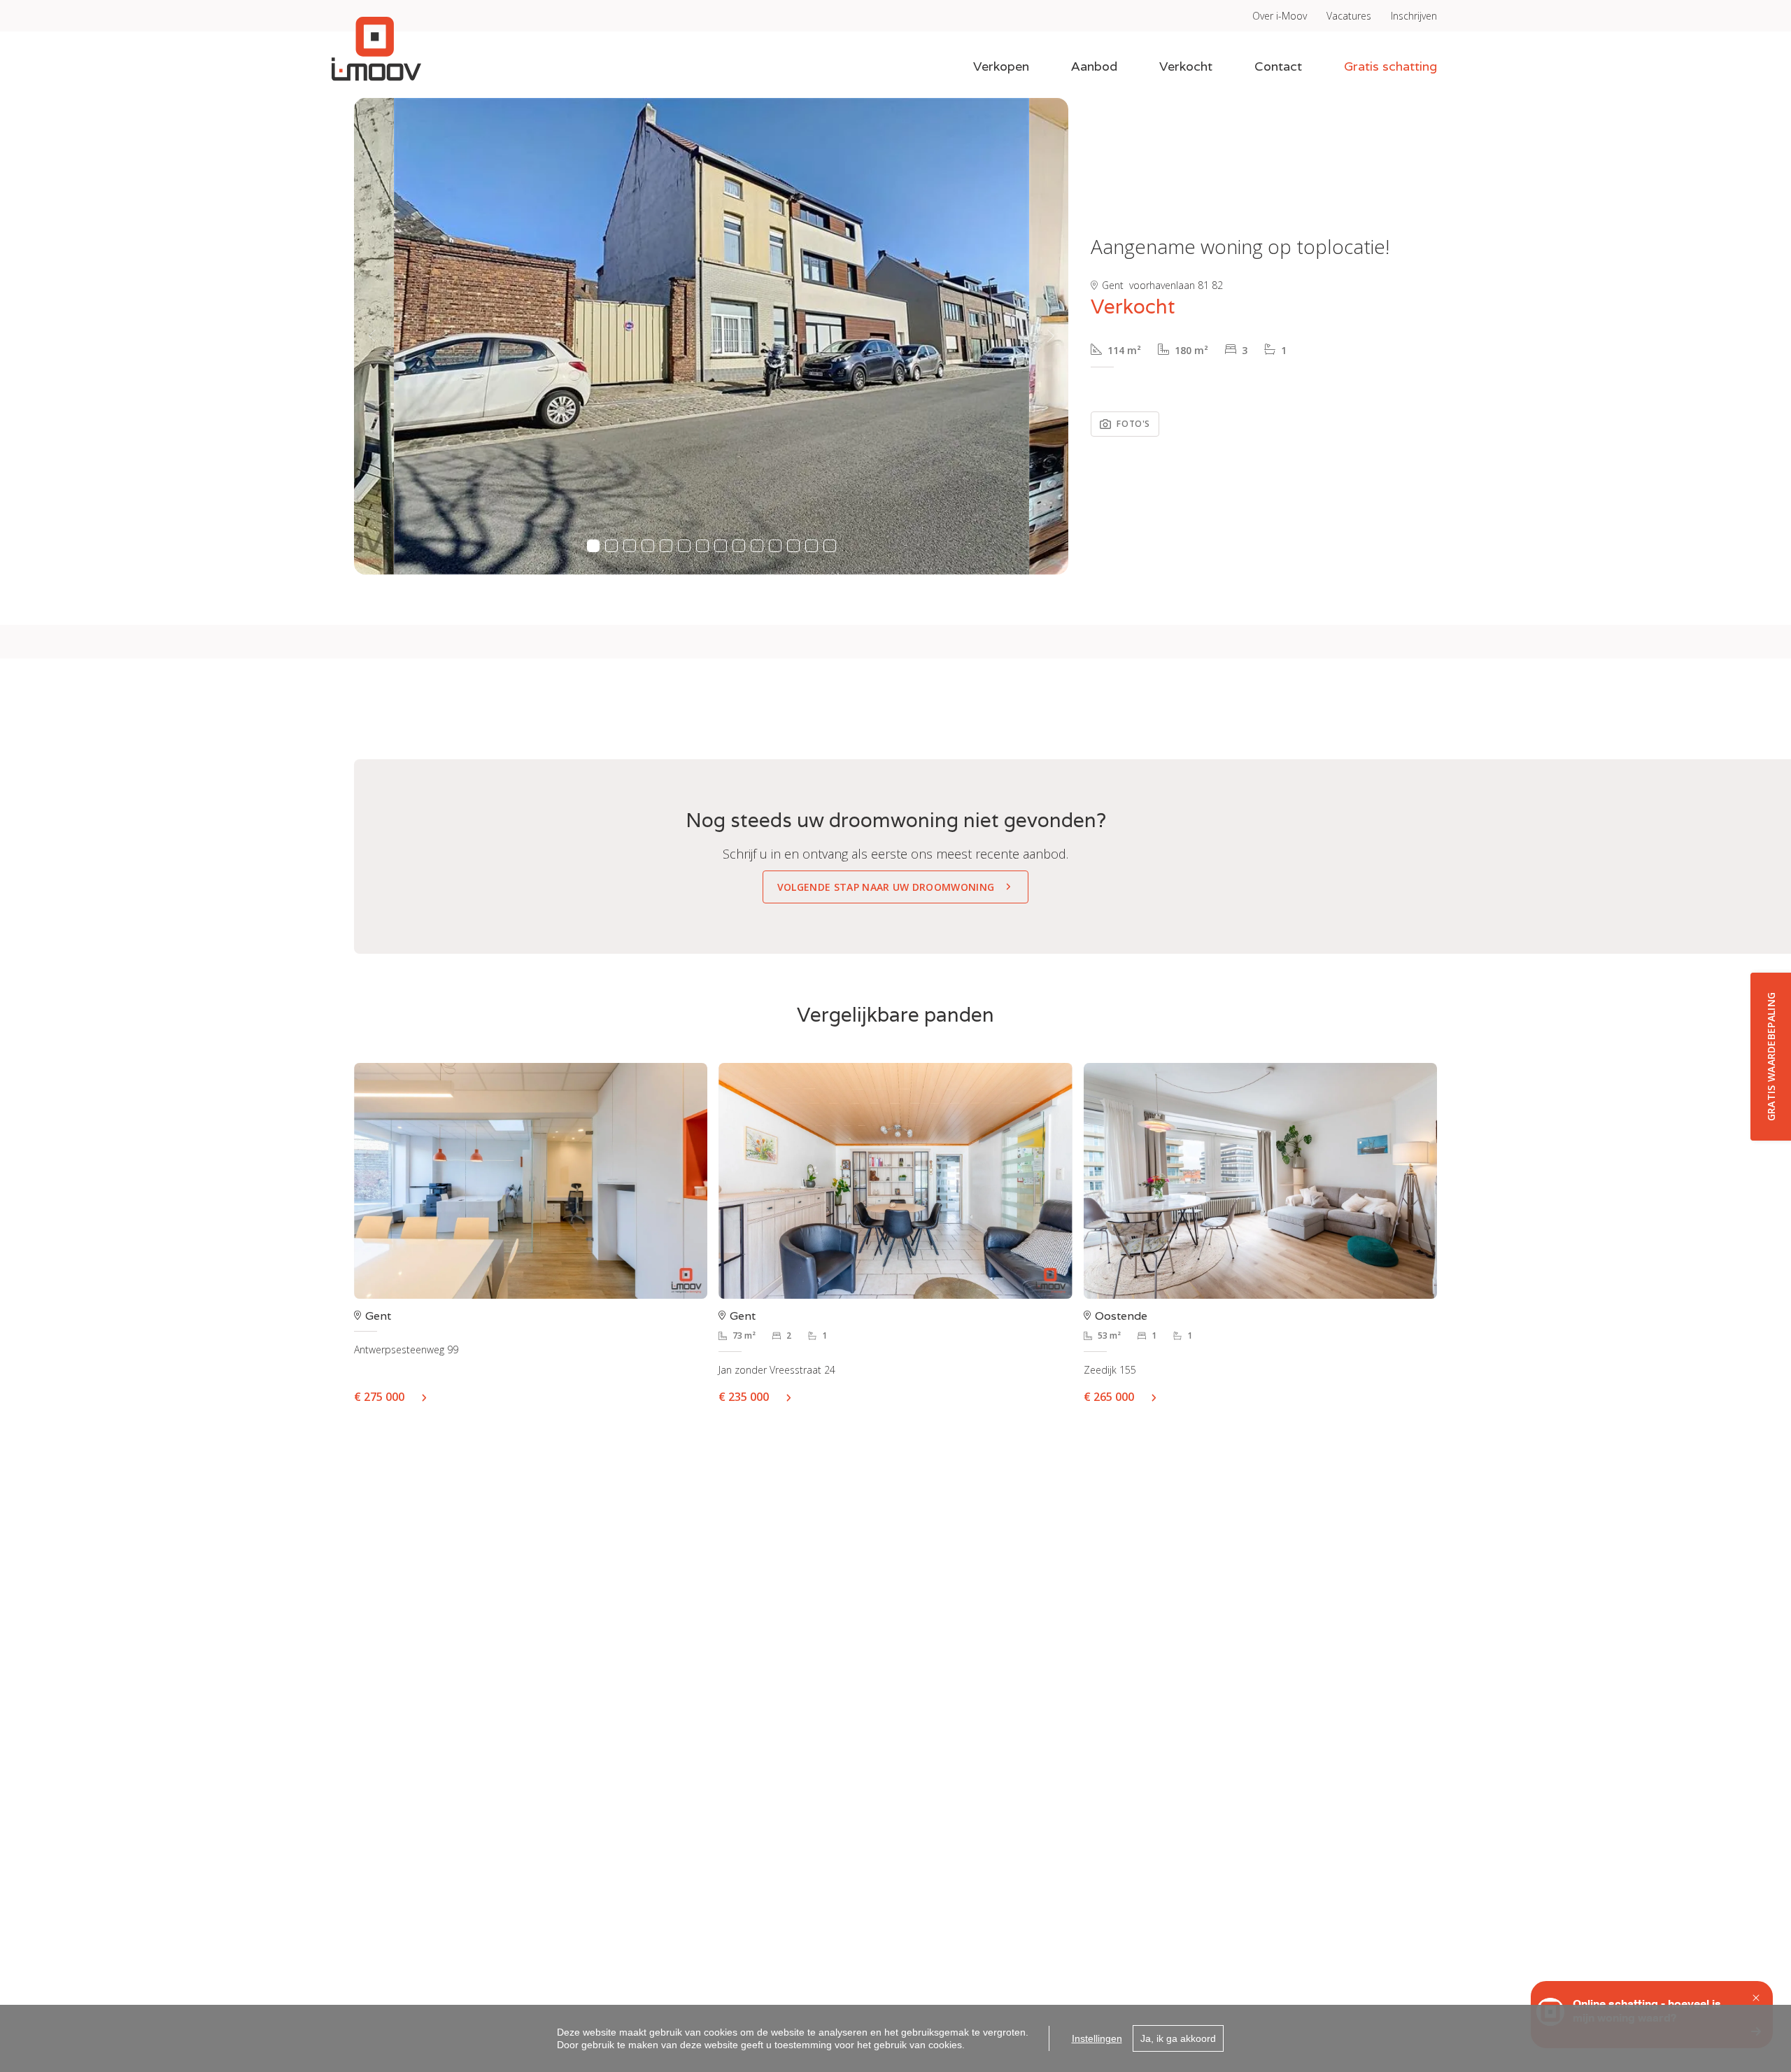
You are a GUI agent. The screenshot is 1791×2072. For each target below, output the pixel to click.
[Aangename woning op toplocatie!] (712, 336)
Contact (1278, 66)
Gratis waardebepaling (1771, 1056)
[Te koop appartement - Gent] (895, 1181)
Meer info (430, 1397)
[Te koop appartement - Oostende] (1260, 1181)
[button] (372, 336)
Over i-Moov (1280, 16)
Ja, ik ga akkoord (1178, 2038)
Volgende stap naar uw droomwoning (886, 887)
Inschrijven (1414, 16)
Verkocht (1186, 66)
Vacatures (1349, 16)
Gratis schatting (1390, 66)
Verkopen (1001, 66)
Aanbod (1094, 66)
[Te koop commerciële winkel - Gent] (531, 1181)
